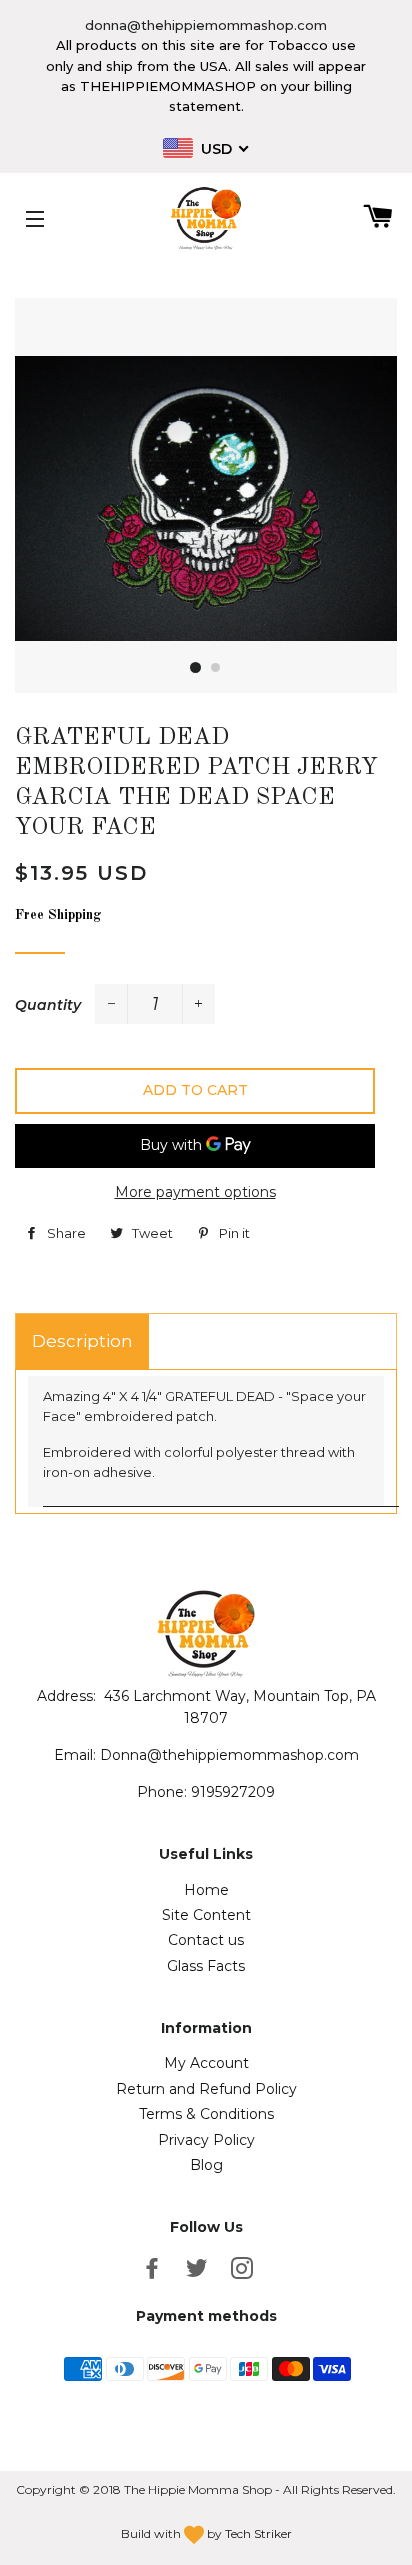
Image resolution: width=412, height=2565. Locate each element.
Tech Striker (258, 2533)
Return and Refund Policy (206, 2089)
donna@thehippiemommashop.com (206, 25)
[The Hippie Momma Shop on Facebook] (154, 2272)
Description (82, 1341)
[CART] (370, 218)
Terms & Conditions (206, 2114)
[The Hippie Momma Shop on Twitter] (199, 2272)
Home (206, 1890)
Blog (206, 2165)
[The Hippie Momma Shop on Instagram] (244, 2272)
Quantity (48, 1005)
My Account (206, 2063)
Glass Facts (206, 1966)
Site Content (206, 1915)
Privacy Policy (206, 2140)
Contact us (206, 1940)
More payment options (195, 1192)
